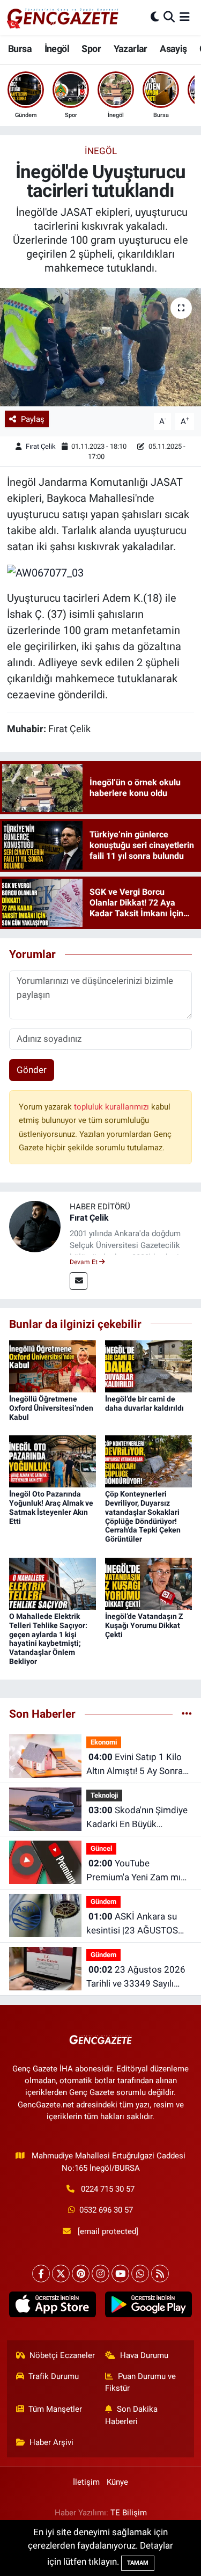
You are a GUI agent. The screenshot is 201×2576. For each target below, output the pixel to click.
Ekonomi (104, 1742)
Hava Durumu (144, 2355)
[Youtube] (120, 2274)
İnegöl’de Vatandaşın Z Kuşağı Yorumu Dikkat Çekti (144, 1625)
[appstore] (53, 2307)
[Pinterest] (81, 2274)
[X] (61, 2274)
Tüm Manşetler (55, 2409)
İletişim (86, 2482)
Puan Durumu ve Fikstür (140, 2382)
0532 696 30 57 (106, 2210)
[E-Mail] (79, 1281)
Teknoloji (104, 1795)
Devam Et (84, 1262)
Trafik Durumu (54, 2376)
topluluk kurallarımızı (113, 1107)
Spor (91, 49)
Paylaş (33, 419)
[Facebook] (41, 2274)
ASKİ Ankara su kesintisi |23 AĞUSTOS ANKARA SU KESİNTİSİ (133, 1924)
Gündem (103, 1902)
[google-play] (149, 2307)
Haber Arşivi (51, 2442)
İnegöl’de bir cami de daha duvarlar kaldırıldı (144, 1403)
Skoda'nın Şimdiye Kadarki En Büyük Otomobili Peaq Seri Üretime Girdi (137, 1818)
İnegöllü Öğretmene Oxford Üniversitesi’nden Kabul (51, 1408)
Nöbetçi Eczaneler (62, 2355)
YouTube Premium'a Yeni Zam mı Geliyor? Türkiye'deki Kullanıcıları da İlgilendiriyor (133, 1871)
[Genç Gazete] (63, 17)
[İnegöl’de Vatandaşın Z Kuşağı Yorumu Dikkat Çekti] (148, 1583)
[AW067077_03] (45, 572)
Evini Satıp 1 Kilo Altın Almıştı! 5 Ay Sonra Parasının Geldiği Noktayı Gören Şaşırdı (137, 1765)
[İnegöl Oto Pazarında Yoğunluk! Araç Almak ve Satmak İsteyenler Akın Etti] (53, 1461)
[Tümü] (187, 1713)
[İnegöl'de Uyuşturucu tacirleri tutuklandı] (100, 347)
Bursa (20, 49)
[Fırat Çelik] (35, 1225)
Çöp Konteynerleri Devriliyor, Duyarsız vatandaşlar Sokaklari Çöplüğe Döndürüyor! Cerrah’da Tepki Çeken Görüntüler (143, 1516)
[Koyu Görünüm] (155, 17)
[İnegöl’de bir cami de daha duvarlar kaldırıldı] (148, 1366)
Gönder (32, 1070)
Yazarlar (131, 49)
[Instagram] (100, 2274)
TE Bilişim (129, 2513)
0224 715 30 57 (108, 2189)
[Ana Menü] (185, 17)
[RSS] (160, 2274)
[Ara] (169, 17)
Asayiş (173, 49)
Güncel (101, 1848)
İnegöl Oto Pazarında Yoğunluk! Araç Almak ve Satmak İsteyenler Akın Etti (51, 1507)
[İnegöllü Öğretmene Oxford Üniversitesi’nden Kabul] (53, 1366)
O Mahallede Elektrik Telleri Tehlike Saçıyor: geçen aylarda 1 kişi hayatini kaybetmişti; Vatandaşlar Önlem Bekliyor (48, 1639)
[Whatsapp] (140, 2274)
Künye (117, 2482)
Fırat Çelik (41, 446)
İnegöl (57, 49)
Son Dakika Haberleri (131, 2415)
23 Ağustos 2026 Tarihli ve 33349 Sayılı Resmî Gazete (136, 1977)
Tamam (138, 2563)
